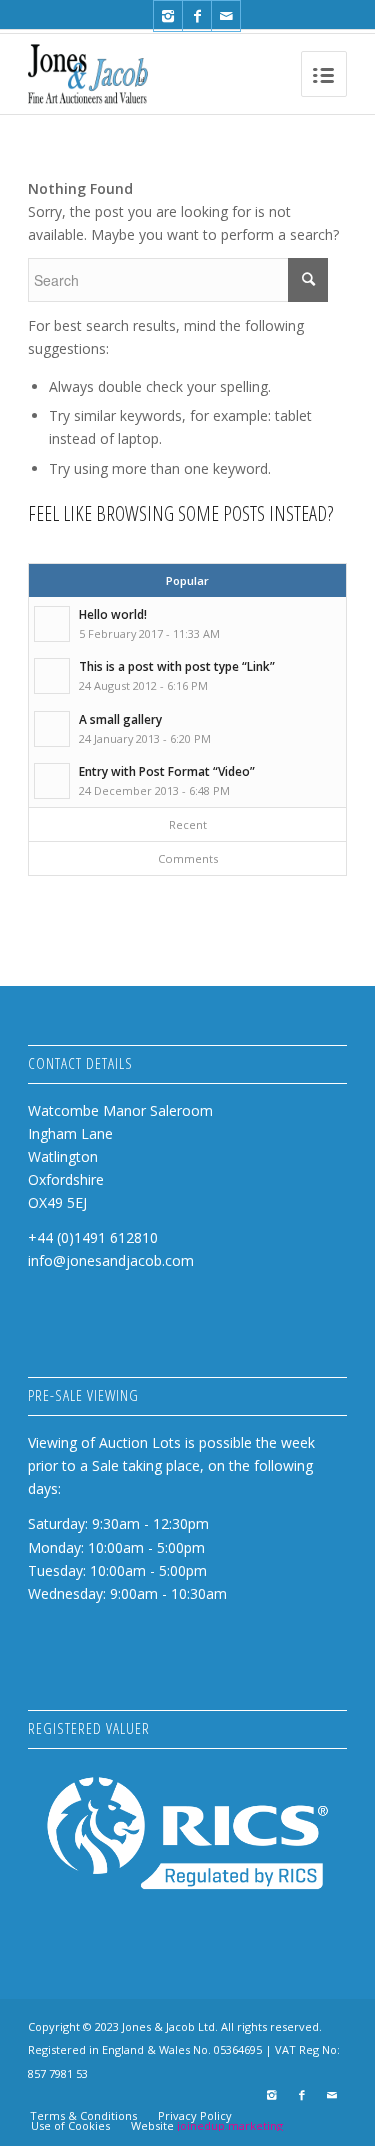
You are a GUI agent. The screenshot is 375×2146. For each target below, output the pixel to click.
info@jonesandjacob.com (111, 1260)
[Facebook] (197, 16)
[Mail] (226, 16)
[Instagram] (168, 16)
